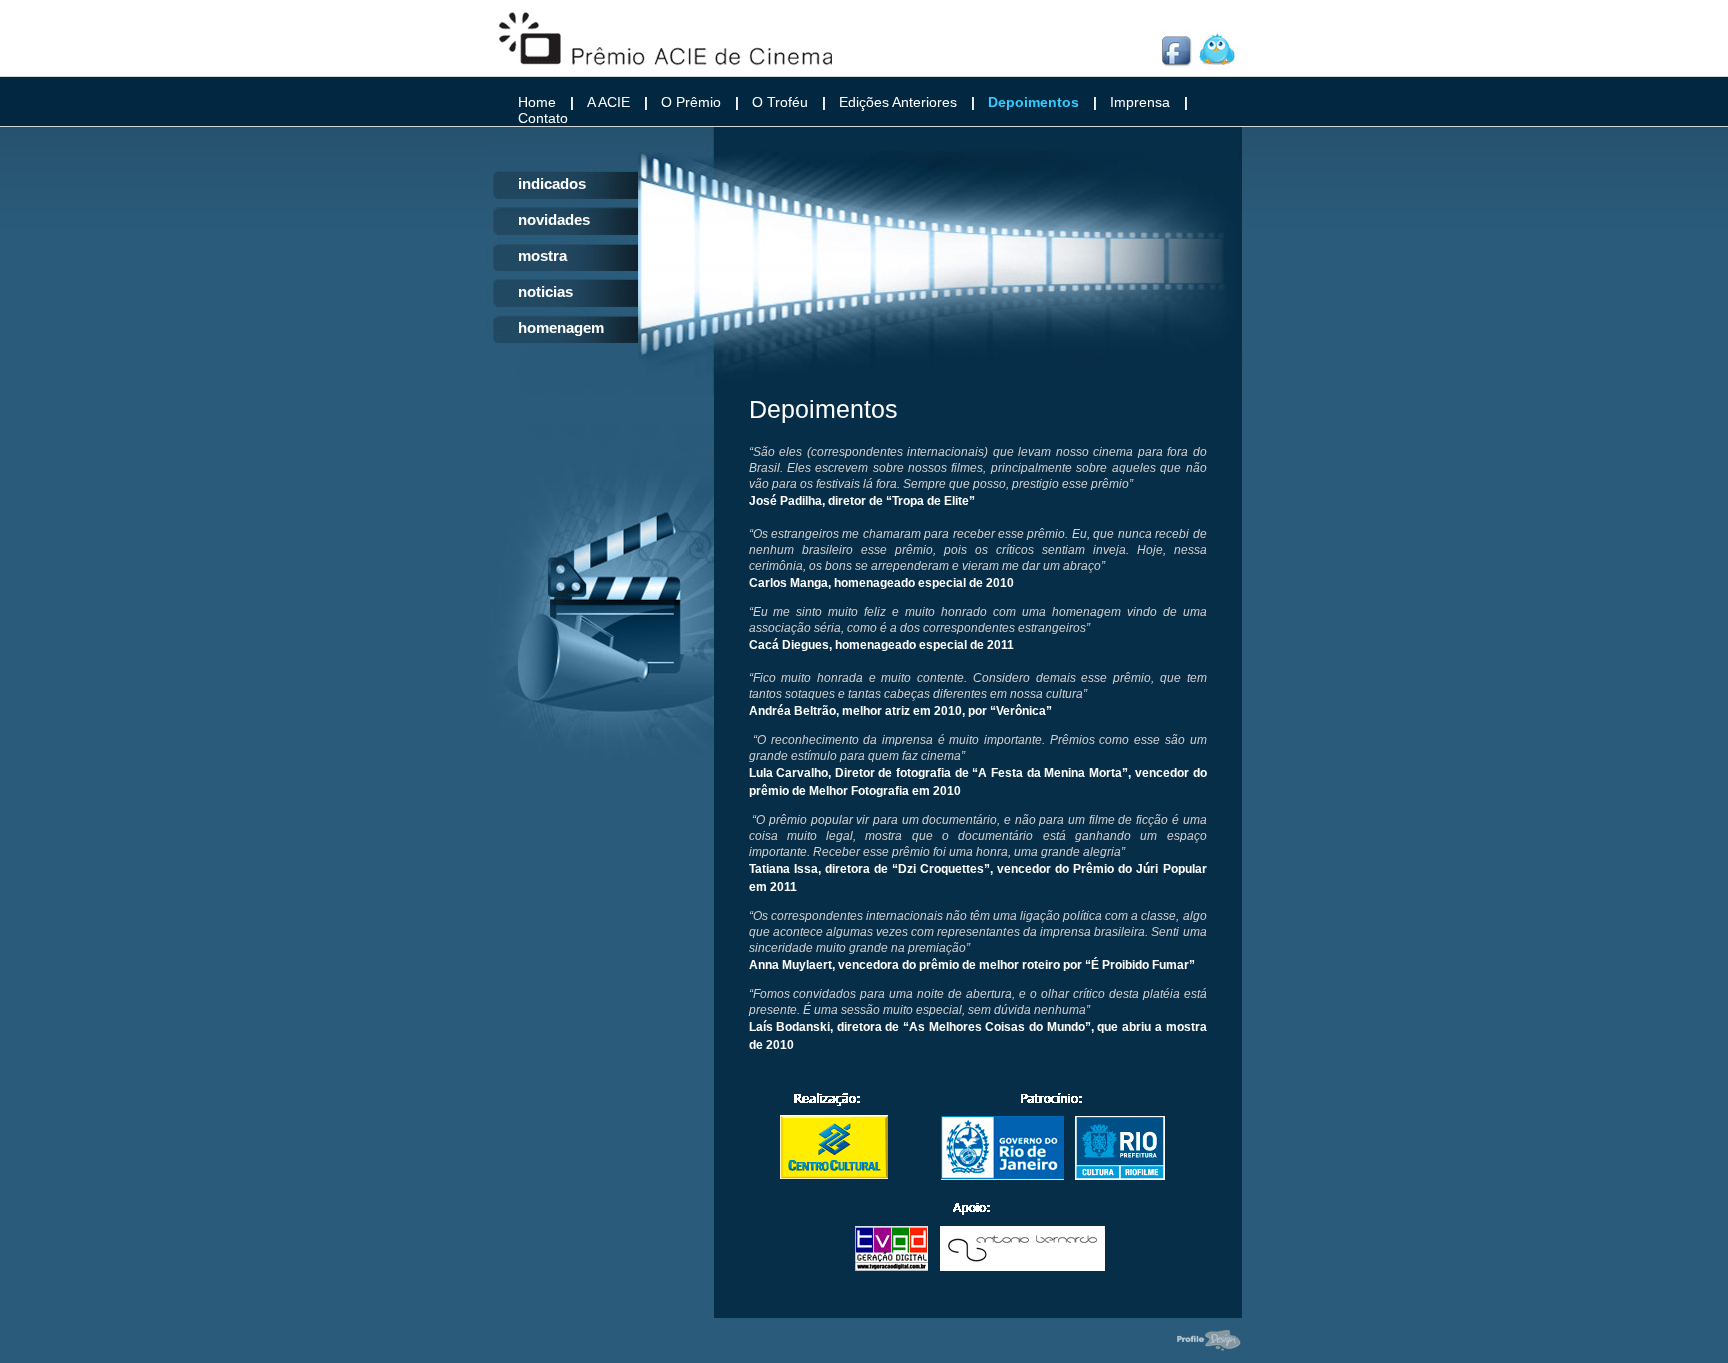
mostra (542, 255)
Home (537, 102)
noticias (545, 291)
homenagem (561, 327)
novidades (554, 219)
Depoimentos (1033, 102)
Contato (543, 118)
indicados (552, 183)
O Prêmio (691, 102)
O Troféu (780, 102)
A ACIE (608, 102)
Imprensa (1140, 102)
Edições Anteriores (898, 102)
